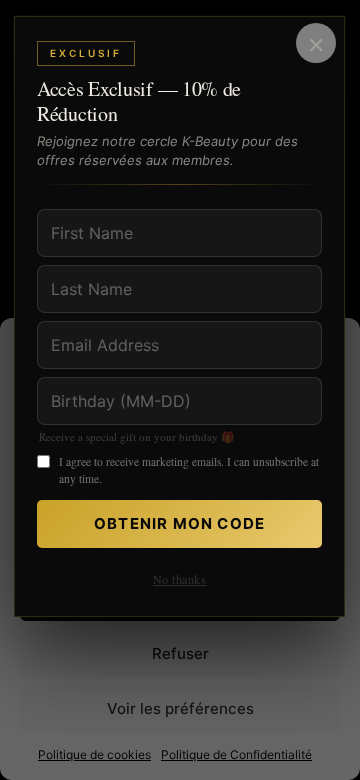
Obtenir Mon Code (179, 523)
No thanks (180, 579)
